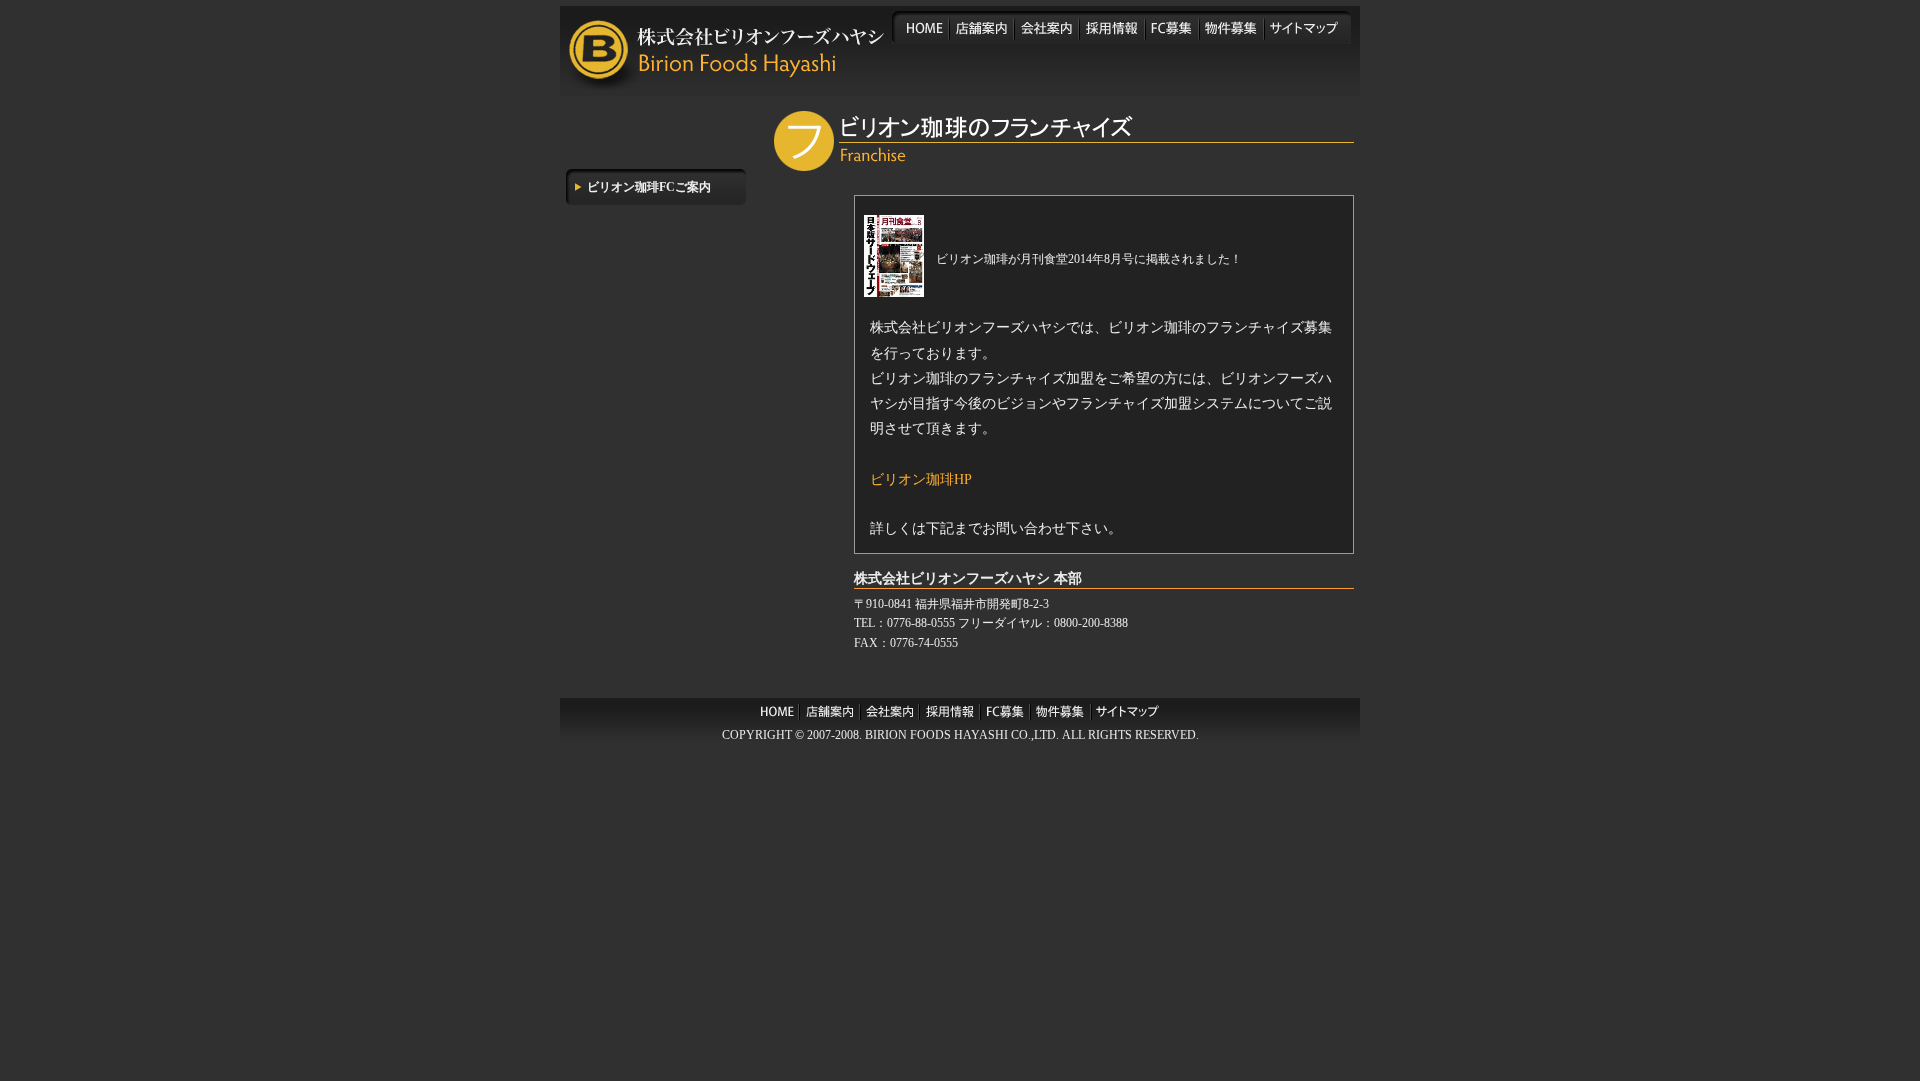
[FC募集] (1172, 27)
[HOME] (920, 27)
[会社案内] (1046, 27)
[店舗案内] (981, 27)
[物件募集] (1231, 27)
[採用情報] (1112, 27)
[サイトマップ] (1307, 27)
